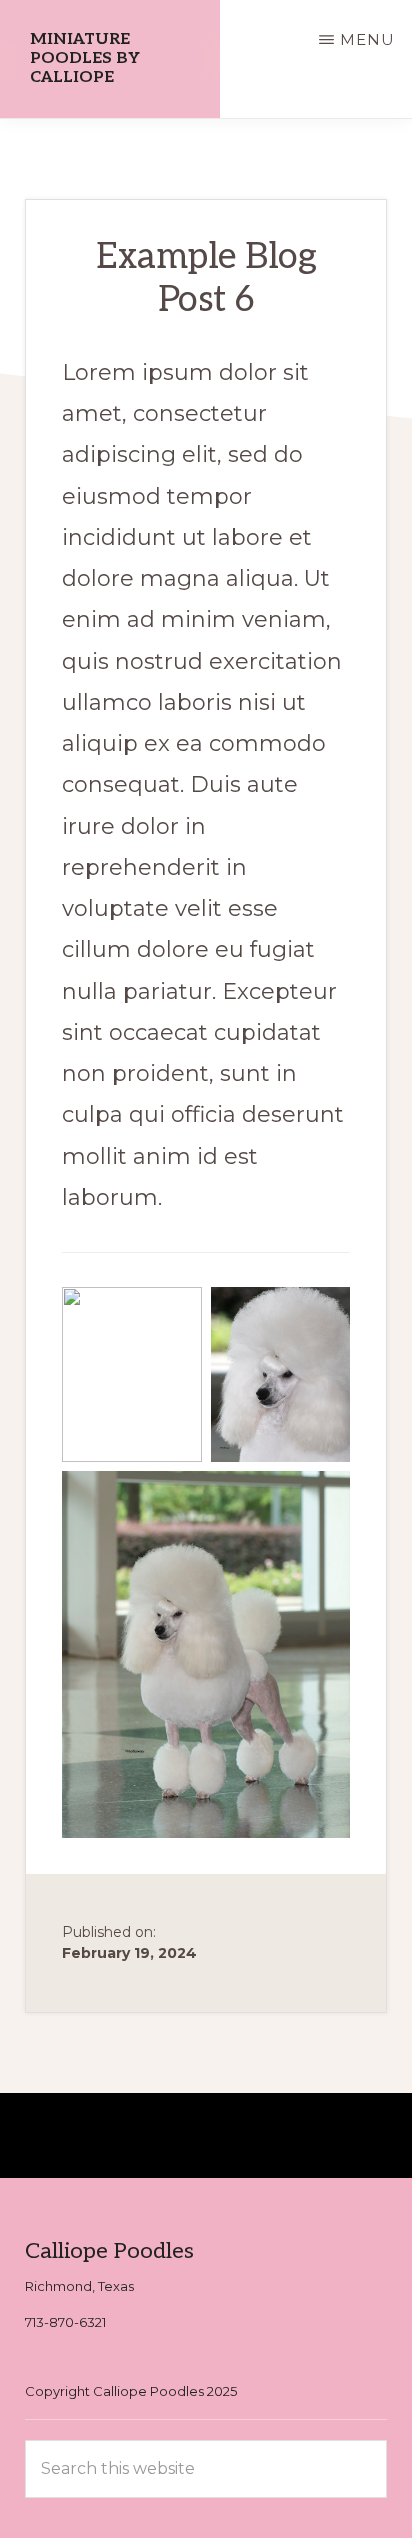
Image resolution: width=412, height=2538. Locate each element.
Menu (367, 39)
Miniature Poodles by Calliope (85, 58)
